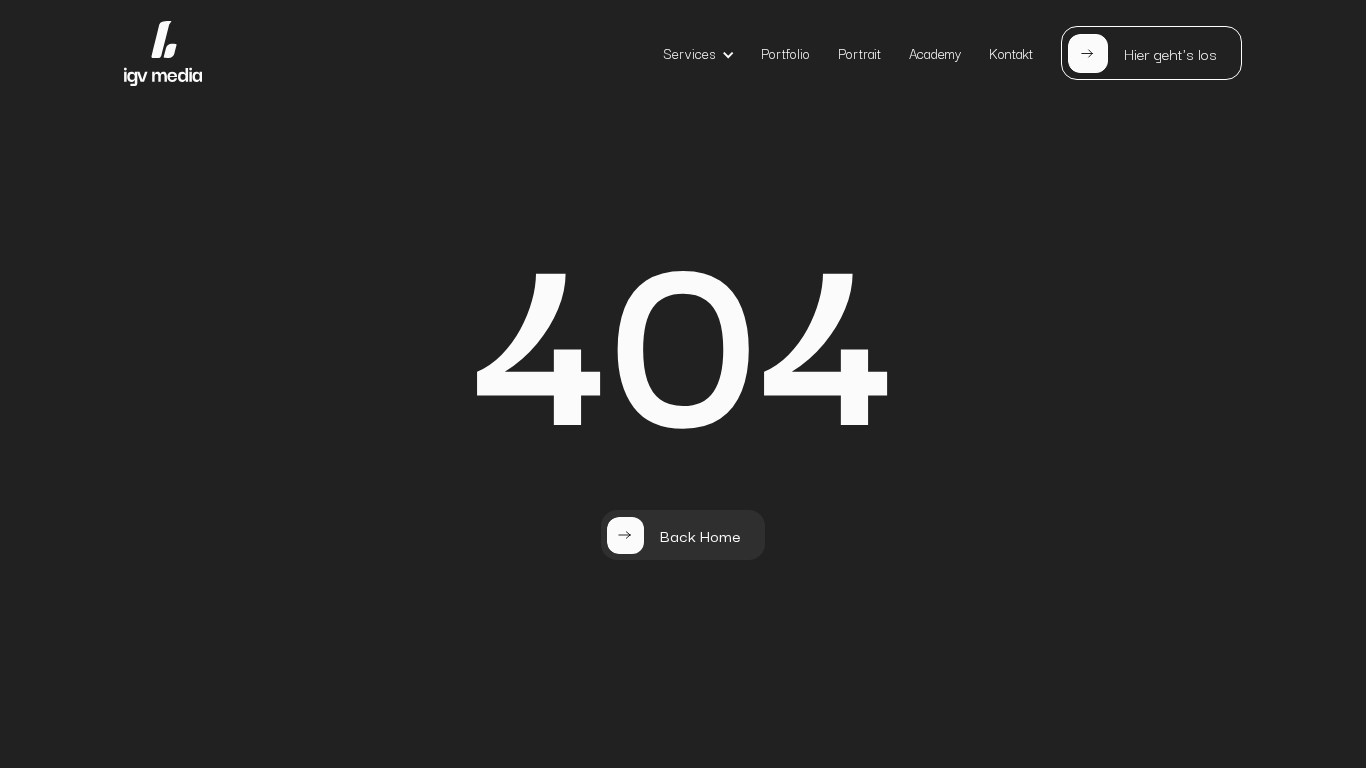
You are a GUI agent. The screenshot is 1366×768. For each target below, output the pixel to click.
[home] (163, 53)
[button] (699, 53)
